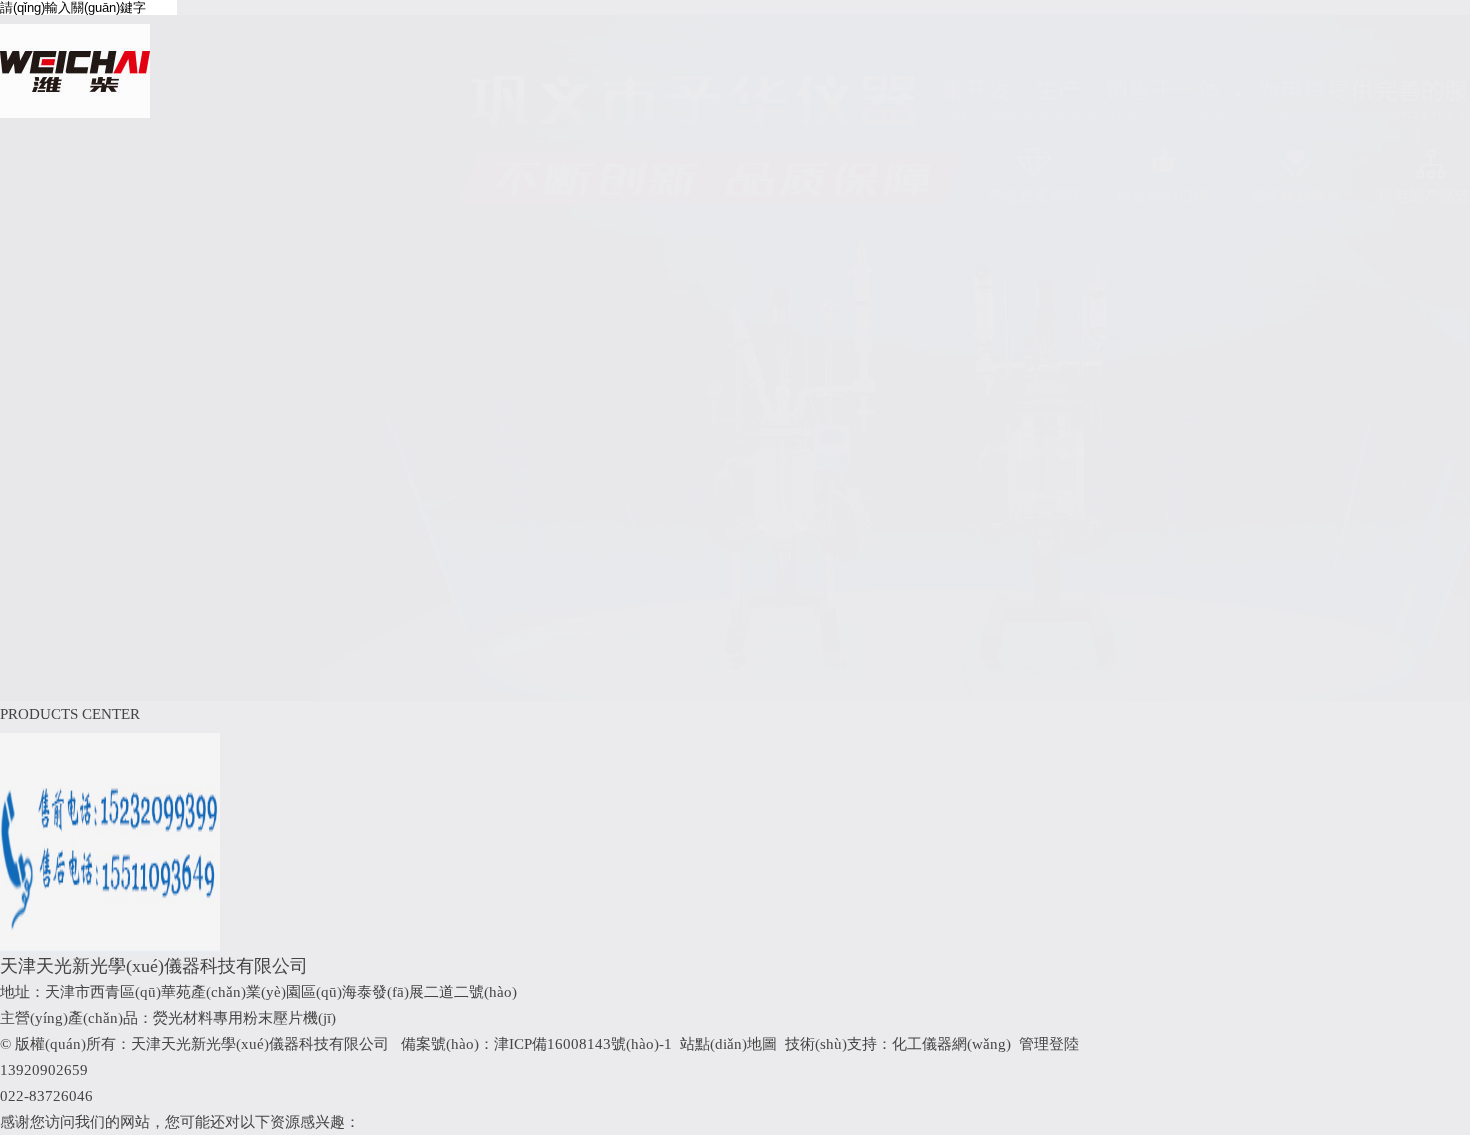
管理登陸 (1049, 1044)
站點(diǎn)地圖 (728, 1044)
